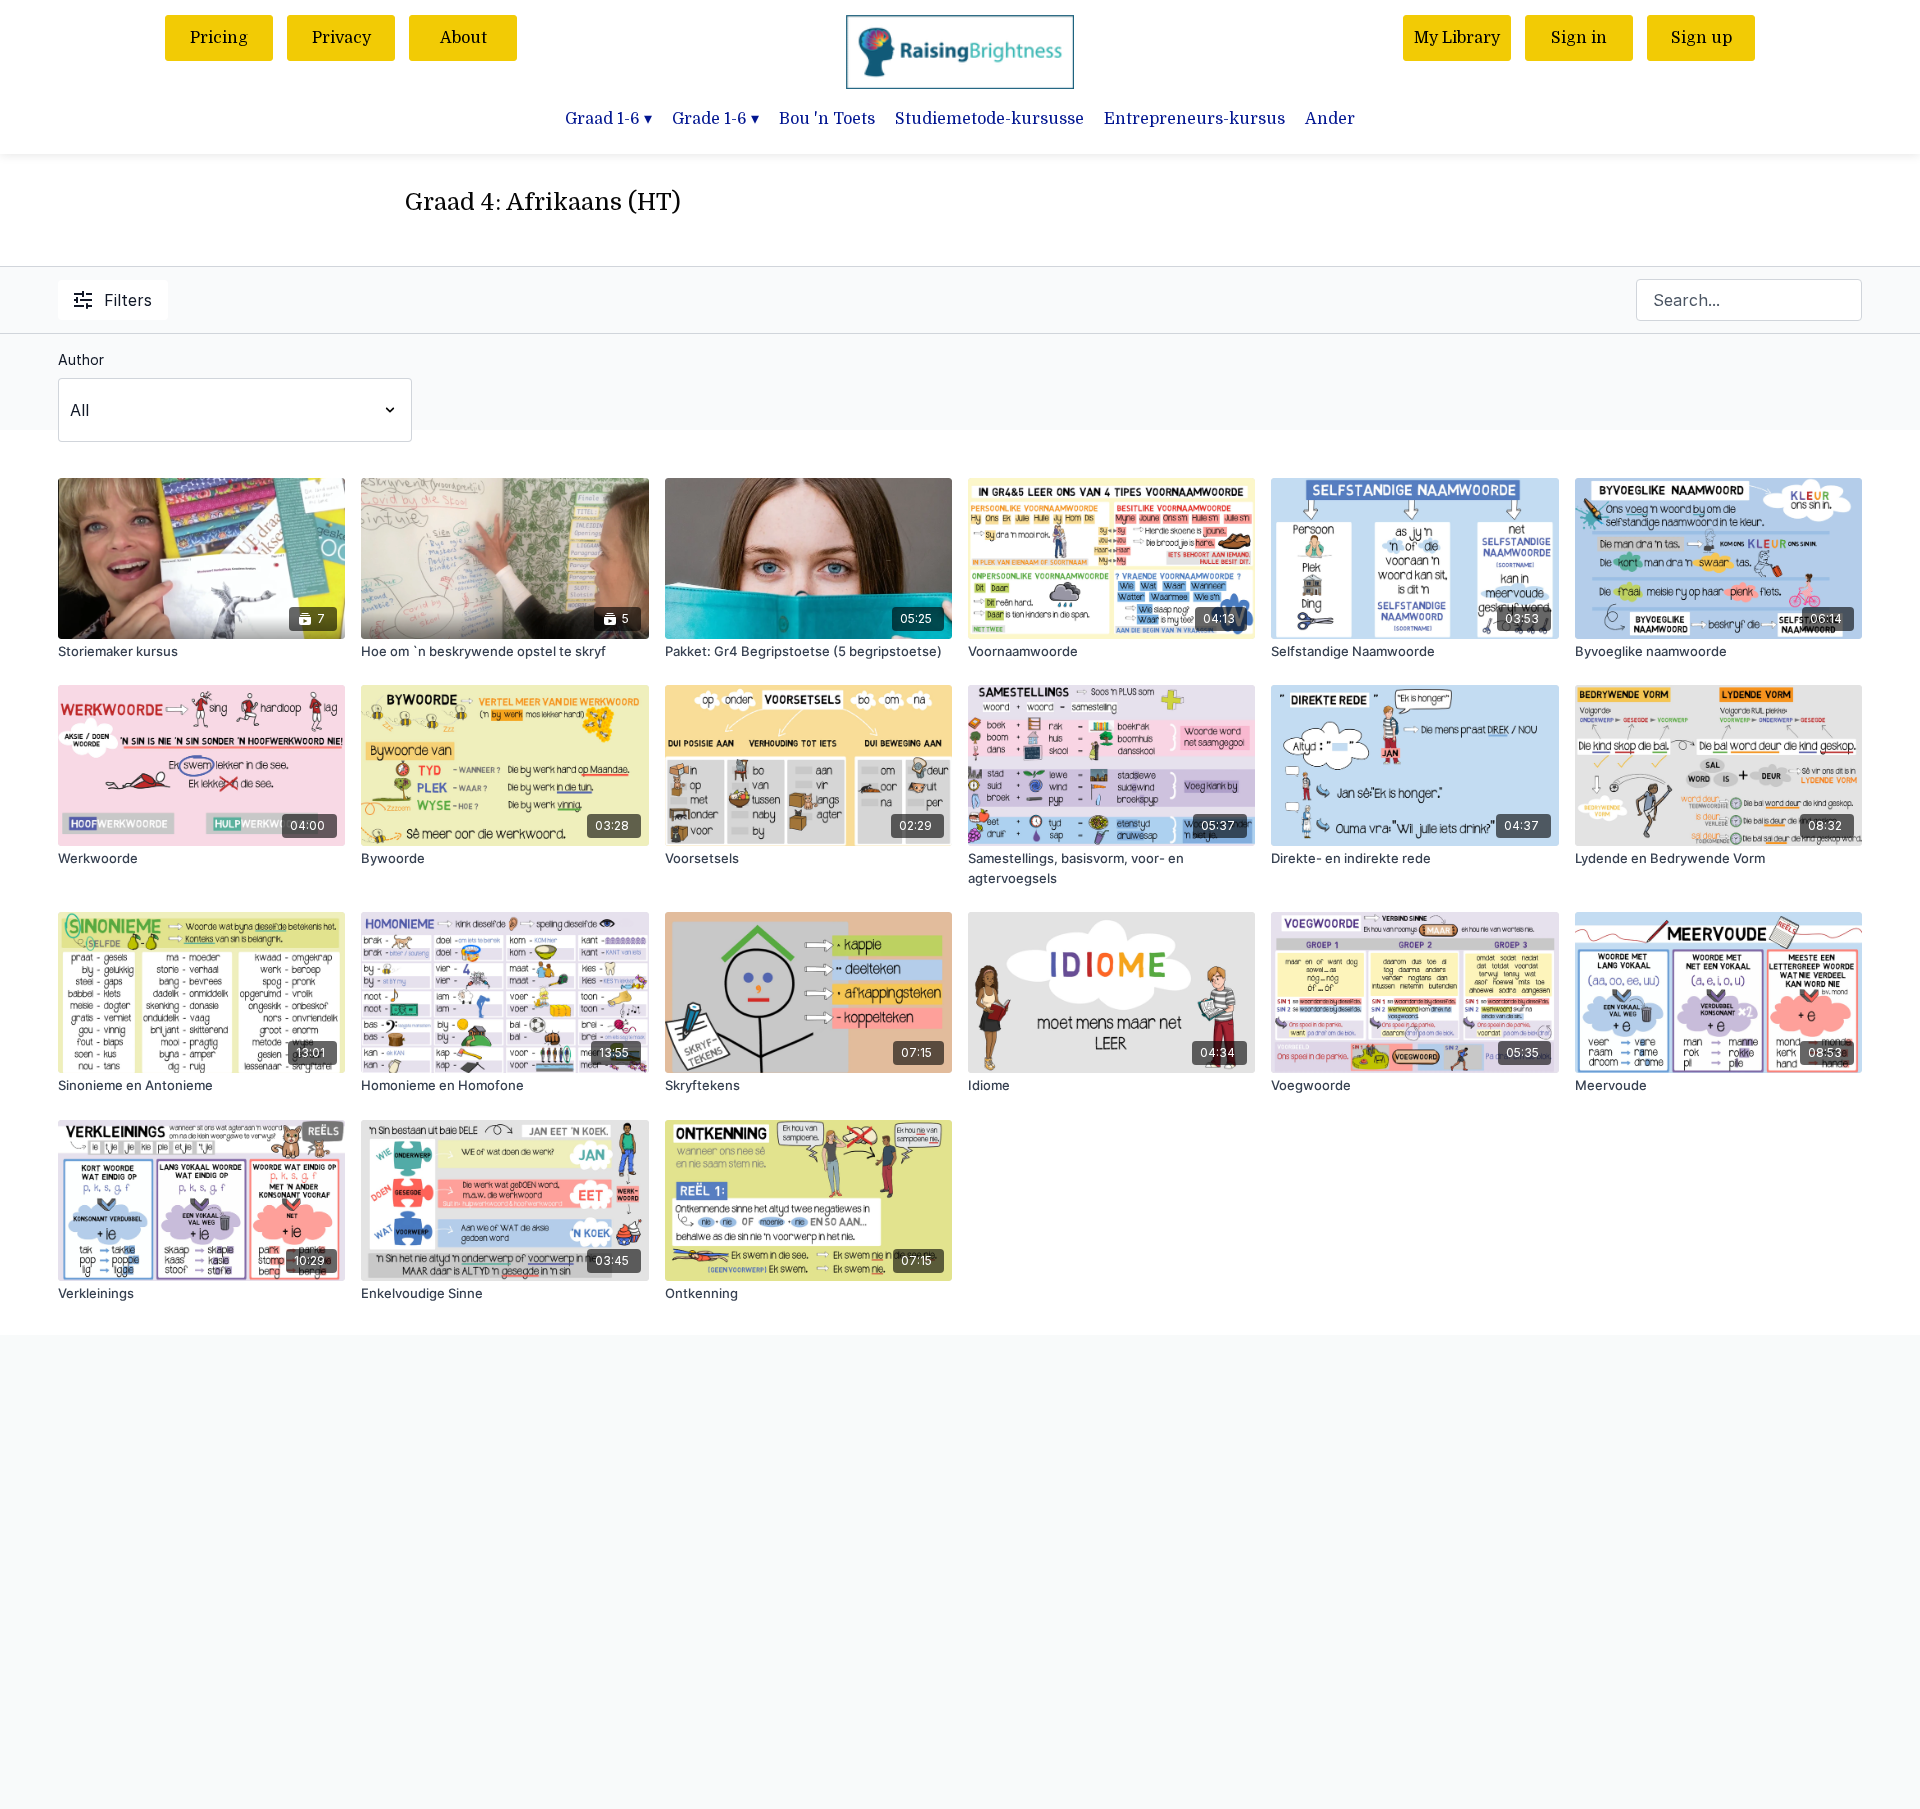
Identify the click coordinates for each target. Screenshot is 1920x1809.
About (463, 38)
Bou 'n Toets (827, 119)
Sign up (1701, 38)
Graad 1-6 (608, 119)
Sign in (1579, 38)
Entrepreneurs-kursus (1194, 119)
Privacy (341, 38)
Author (81, 359)
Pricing (219, 38)
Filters (128, 300)
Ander (1330, 119)
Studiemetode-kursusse (989, 119)
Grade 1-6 (715, 119)
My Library (1457, 38)
